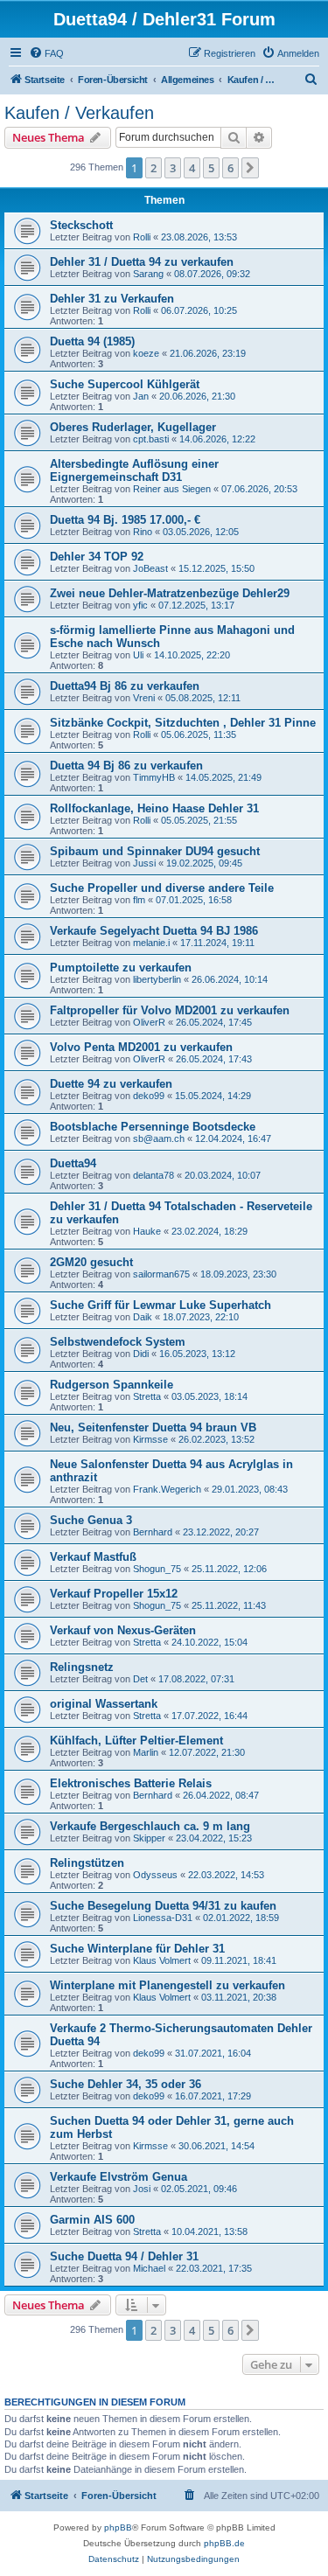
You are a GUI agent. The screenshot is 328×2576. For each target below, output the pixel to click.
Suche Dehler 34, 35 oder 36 (126, 2084)
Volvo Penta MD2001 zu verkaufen (141, 1047)
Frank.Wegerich (167, 1489)
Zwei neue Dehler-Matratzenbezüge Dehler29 (170, 593)
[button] (250, 168)
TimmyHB (154, 777)
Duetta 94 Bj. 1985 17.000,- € (125, 520)
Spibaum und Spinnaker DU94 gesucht (155, 851)
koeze (146, 353)
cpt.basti (151, 439)
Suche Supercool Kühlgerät (125, 384)
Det (140, 1679)
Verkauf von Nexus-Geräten (123, 1630)
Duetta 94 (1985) (92, 341)
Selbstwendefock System (118, 1342)
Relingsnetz (82, 1667)
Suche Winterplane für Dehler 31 (137, 1949)
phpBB (118, 2527)
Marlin (146, 1752)
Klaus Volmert (162, 1960)
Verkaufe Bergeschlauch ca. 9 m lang (150, 1826)
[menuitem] (46, 53)
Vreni (144, 698)
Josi (142, 2189)
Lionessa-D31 (163, 1918)
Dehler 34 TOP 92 (97, 557)
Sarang (148, 274)
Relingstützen (87, 1863)
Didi (141, 1354)
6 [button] (230, 168)
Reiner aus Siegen (172, 489)
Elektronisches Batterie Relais (131, 1783)
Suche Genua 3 (91, 1520)
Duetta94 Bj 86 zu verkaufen (125, 686)
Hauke (147, 1231)
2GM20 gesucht (91, 1262)
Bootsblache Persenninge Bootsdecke (153, 1127)
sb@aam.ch (159, 1138)
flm (139, 900)
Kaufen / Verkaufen (79, 113)
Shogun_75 (157, 1569)
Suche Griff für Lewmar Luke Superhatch (161, 1305)
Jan (141, 396)
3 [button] (173, 168)
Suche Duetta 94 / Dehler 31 (124, 2256)
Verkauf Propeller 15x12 (114, 1594)
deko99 (149, 1096)
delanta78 (154, 1175)
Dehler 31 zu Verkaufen (112, 299)
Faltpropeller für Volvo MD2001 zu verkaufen (170, 1010)
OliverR (149, 1022)
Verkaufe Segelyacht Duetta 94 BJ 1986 (154, 931)
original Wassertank (104, 1704)
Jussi (144, 863)
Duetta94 (73, 1163)
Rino (143, 532)
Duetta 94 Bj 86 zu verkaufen (126, 766)
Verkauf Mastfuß (93, 1557)
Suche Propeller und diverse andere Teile (162, 888)
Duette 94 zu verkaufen (111, 1084)
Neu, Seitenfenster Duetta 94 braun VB (153, 1427)
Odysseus (155, 1875)
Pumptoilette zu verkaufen (121, 968)
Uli (138, 655)
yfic (140, 605)
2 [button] (154, 168)
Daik (143, 1317)
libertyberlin (157, 979)
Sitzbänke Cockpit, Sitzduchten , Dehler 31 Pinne (183, 723)
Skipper (149, 1838)
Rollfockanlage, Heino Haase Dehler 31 (154, 808)
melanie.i (151, 943)
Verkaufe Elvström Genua (119, 2177)
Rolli (142, 237)
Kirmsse (150, 1439)
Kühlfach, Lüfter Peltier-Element (136, 1741)
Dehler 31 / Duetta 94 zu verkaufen (142, 262)
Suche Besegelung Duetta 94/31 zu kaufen (163, 1906)
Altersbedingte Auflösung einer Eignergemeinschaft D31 (134, 470)
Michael (149, 2268)
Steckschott (81, 225)
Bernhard (153, 1532)
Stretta (147, 1396)
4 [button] (192, 168)
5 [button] (211, 168)
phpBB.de (224, 2543)
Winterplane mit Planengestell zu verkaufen (167, 1985)
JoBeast (150, 568)
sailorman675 (161, 1274)
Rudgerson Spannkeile (112, 1385)
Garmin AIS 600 (92, 2220)
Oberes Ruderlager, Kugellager (133, 427)
